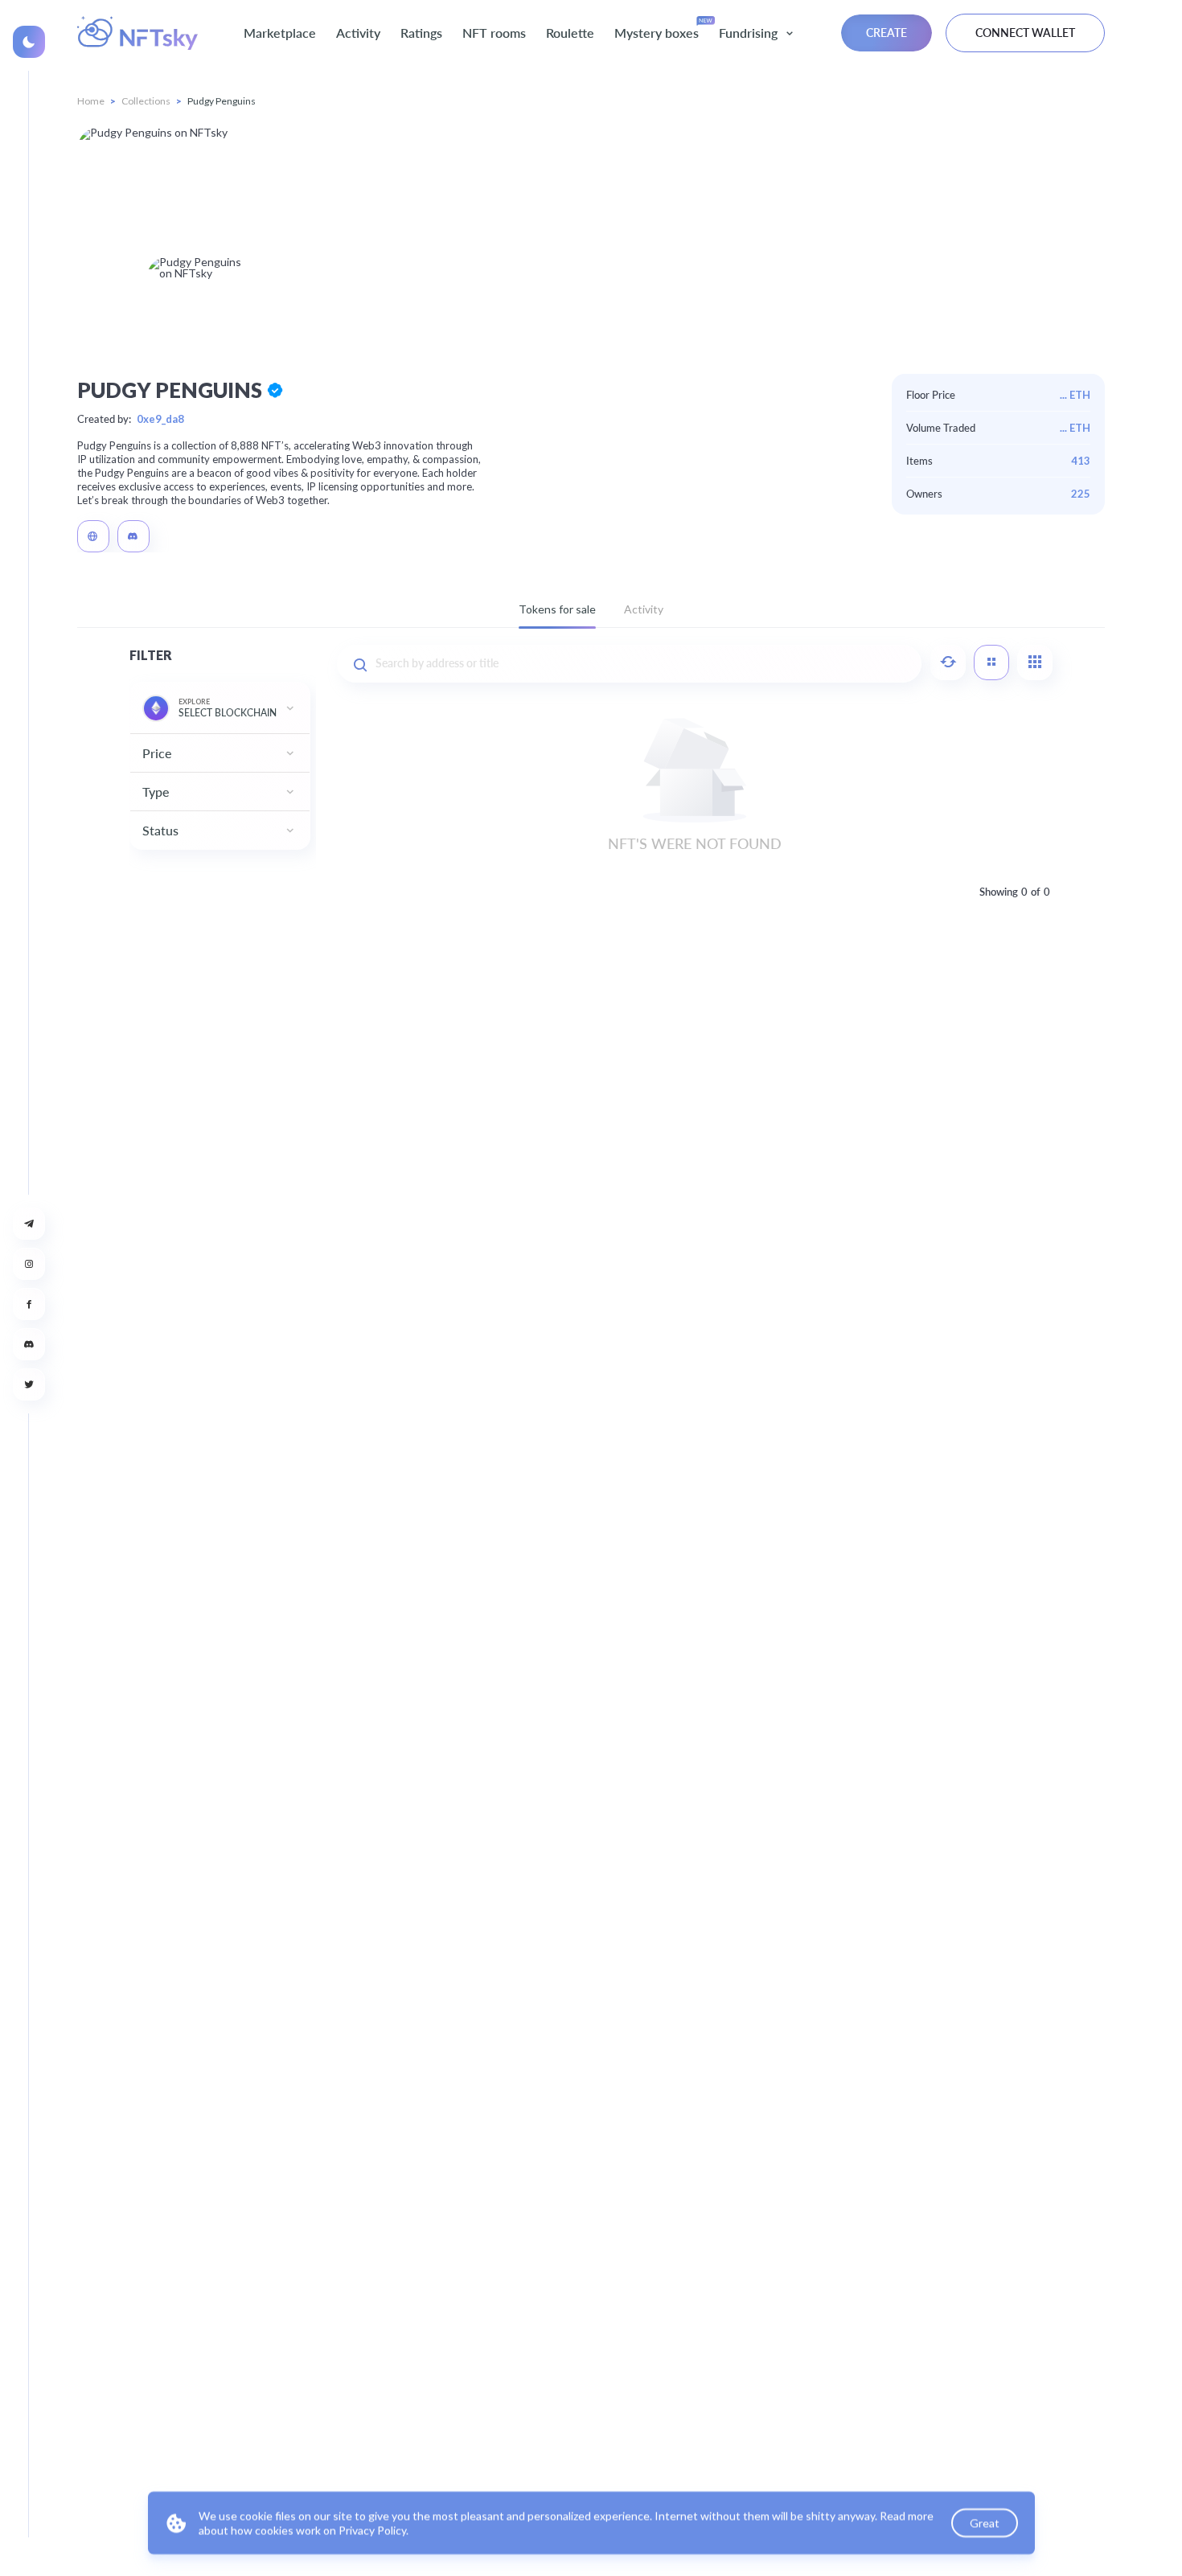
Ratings (421, 33)
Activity (358, 33)
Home (91, 101)
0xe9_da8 (160, 419)
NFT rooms (494, 33)
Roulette (570, 33)
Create (886, 33)
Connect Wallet (1025, 33)
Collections (146, 101)
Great (984, 2523)
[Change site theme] (29, 42)
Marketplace (280, 33)
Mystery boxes (657, 33)
